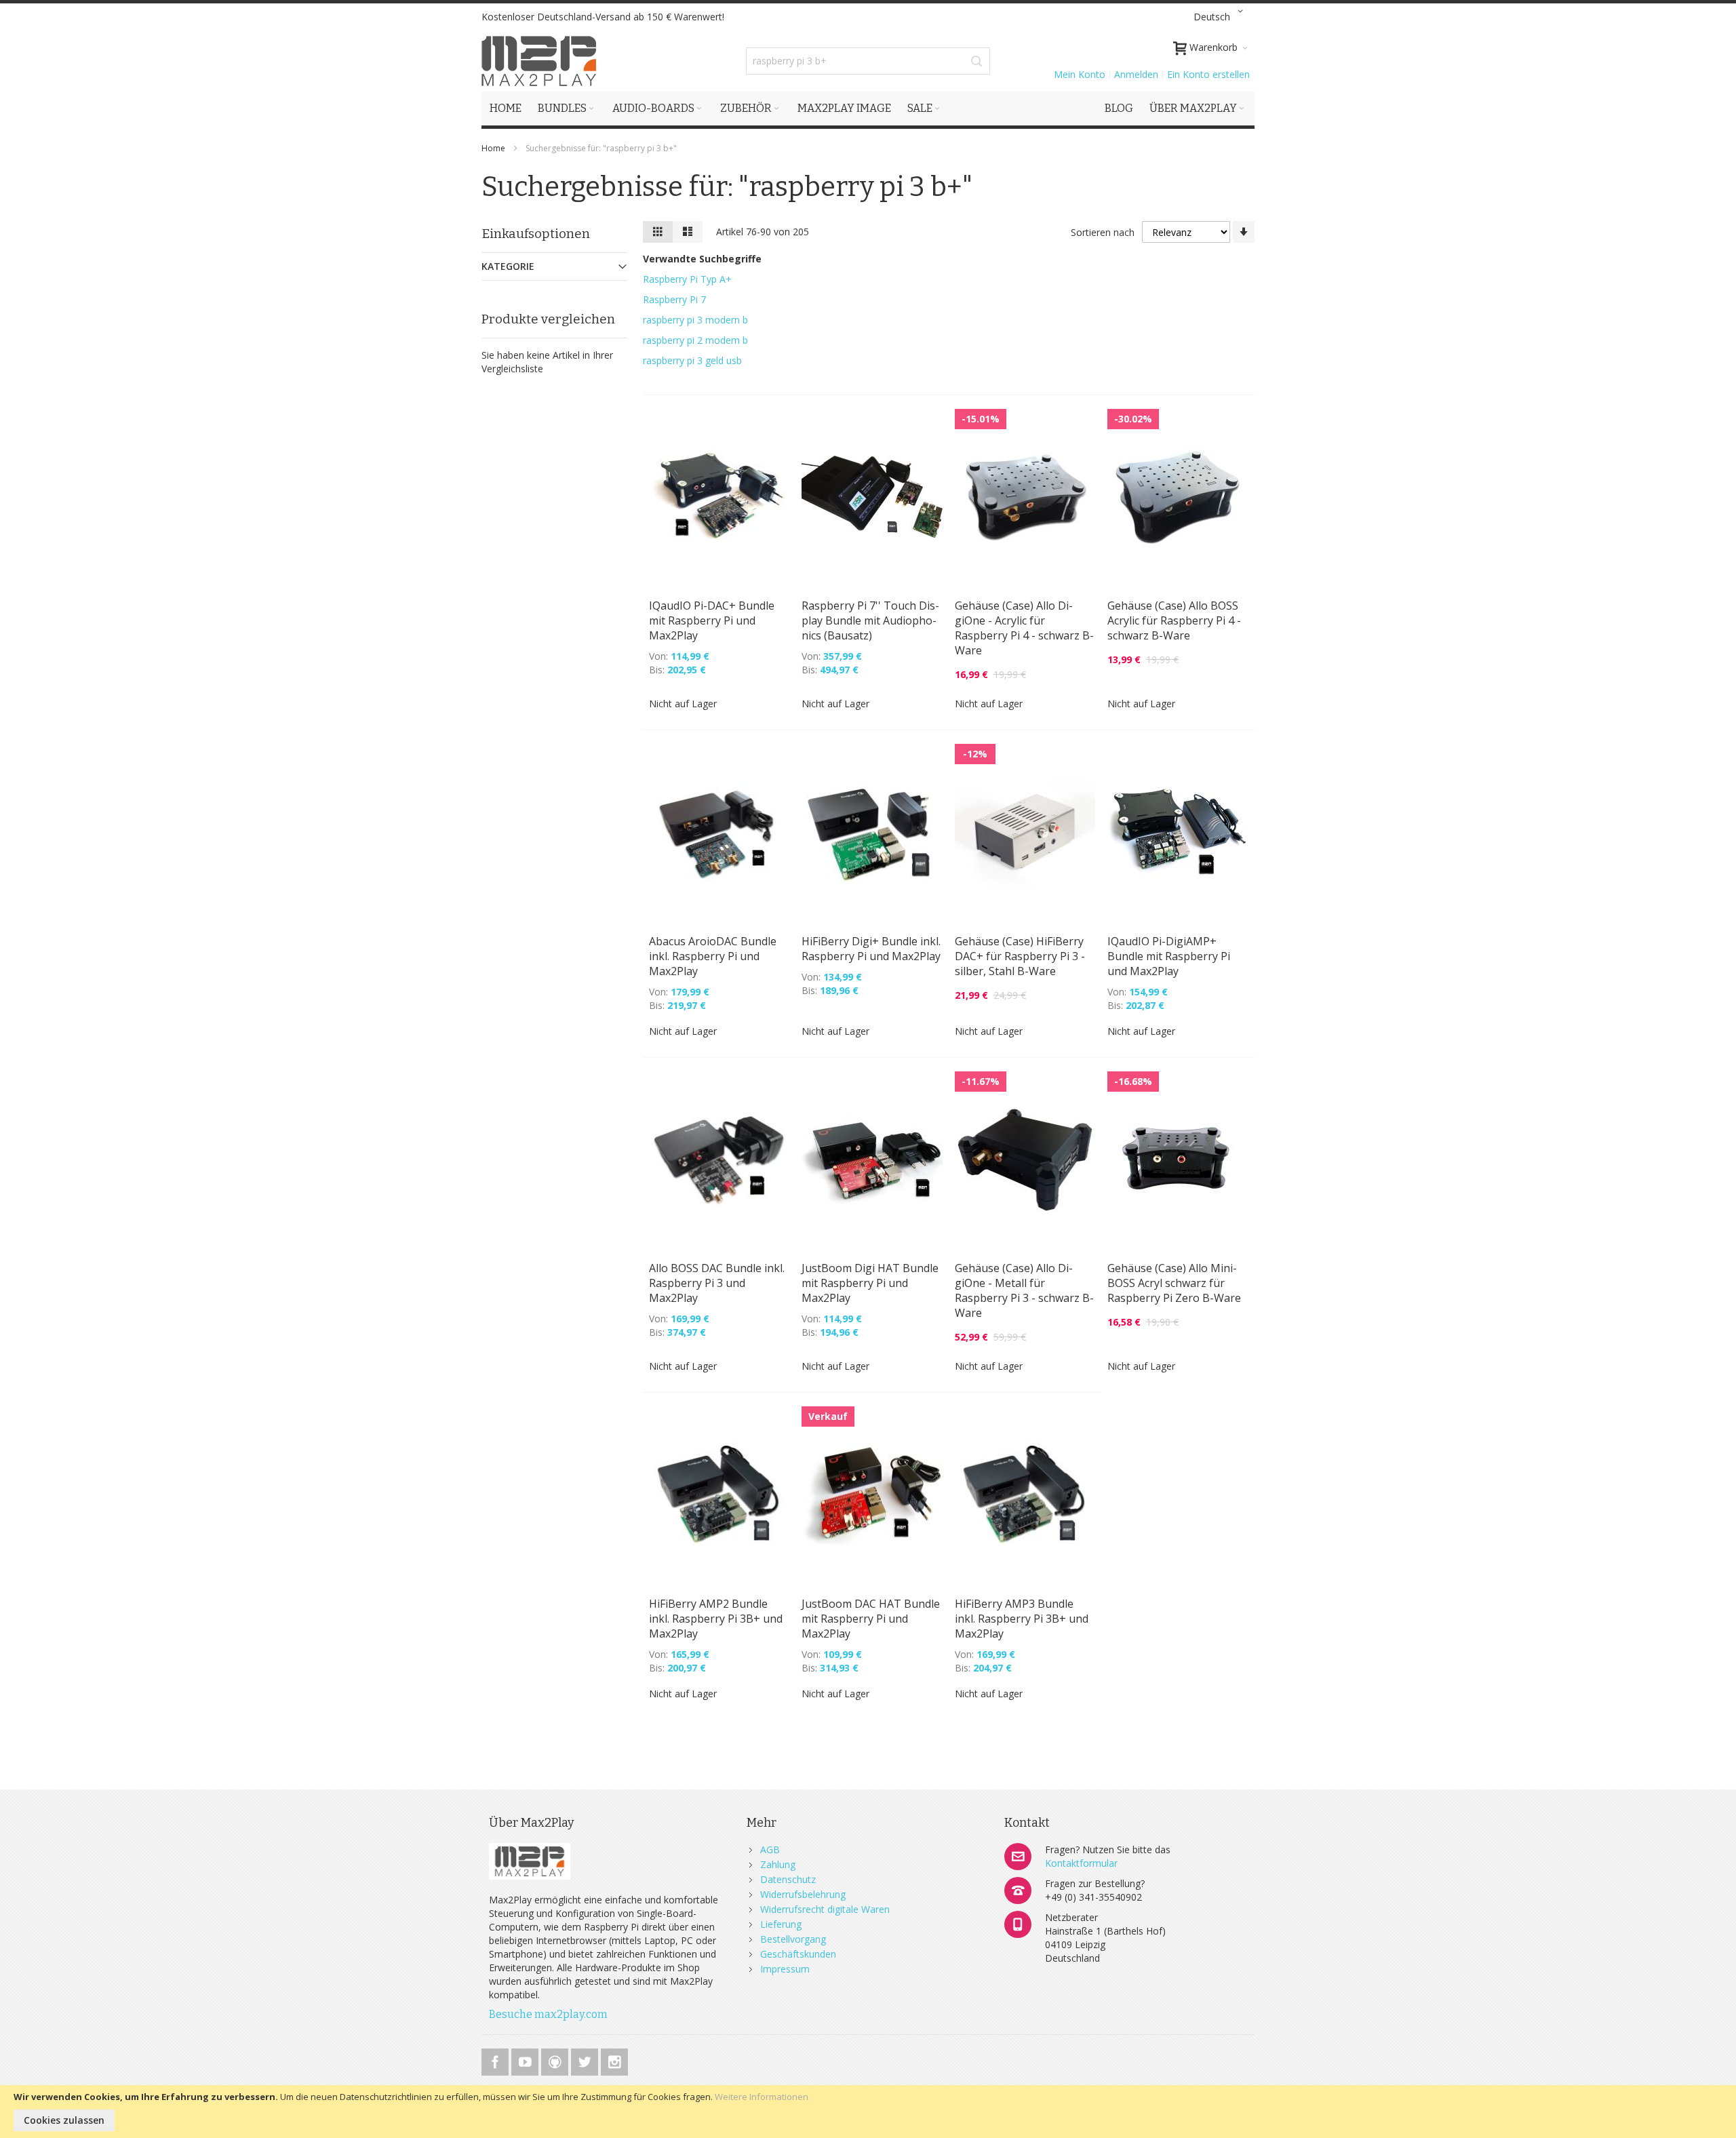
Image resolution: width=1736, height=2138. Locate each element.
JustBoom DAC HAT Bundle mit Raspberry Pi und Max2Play (871, 1619)
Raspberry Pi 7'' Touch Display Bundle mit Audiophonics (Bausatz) (870, 620)
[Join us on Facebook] (496, 2060)
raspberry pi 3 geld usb (692, 360)
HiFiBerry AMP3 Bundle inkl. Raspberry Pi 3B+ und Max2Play (1022, 1619)
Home (494, 148)
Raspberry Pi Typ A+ (687, 279)
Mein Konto (1080, 74)
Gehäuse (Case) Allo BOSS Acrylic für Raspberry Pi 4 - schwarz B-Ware (1174, 620)
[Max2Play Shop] (539, 61)
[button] (1221, 17)
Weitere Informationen (762, 2097)
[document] (868, 2112)
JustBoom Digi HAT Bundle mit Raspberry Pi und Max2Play (870, 1283)
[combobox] (868, 61)
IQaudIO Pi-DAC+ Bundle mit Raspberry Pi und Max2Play (712, 620)
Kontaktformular (1081, 1863)
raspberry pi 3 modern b (695, 320)
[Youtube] (526, 2060)
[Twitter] (586, 2060)
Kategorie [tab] (508, 266)
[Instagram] (614, 2060)
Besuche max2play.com (548, 2014)
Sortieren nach (1103, 232)
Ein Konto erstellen (1208, 74)
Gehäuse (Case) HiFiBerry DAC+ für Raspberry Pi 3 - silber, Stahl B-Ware (1020, 956)
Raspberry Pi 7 (674, 299)
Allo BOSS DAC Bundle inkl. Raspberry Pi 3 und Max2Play (717, 1283)
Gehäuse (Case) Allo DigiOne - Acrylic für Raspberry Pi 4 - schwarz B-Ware (1024, 628)
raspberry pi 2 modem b (695, 340)
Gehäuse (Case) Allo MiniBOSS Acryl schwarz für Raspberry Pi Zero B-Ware (1174, 1283)
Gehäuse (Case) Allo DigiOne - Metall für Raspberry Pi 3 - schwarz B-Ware (1024, 1290)
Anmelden (1136, 74)
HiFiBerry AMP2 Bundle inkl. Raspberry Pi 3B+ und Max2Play (716, 1619)
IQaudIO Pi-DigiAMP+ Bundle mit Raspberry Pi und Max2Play (1169, 956)
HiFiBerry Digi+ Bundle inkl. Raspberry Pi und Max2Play (871, 949)
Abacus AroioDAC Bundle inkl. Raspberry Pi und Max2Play (713, 956)
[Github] (556, 2060)
